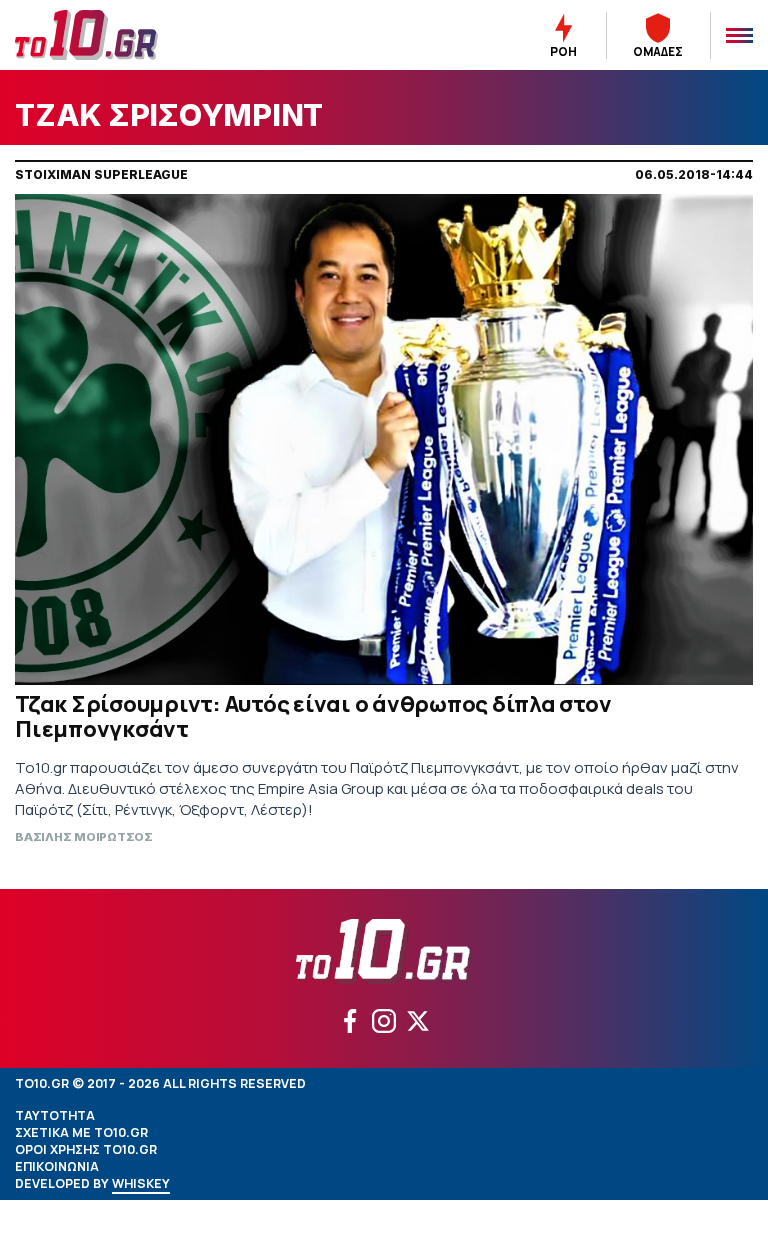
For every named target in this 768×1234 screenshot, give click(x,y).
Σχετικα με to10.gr (81, 1132)
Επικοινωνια (57, 1166)
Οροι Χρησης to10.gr (86, 1149)
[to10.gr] (110, 35)
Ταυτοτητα (55, 1115)
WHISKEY (141, 1183)
